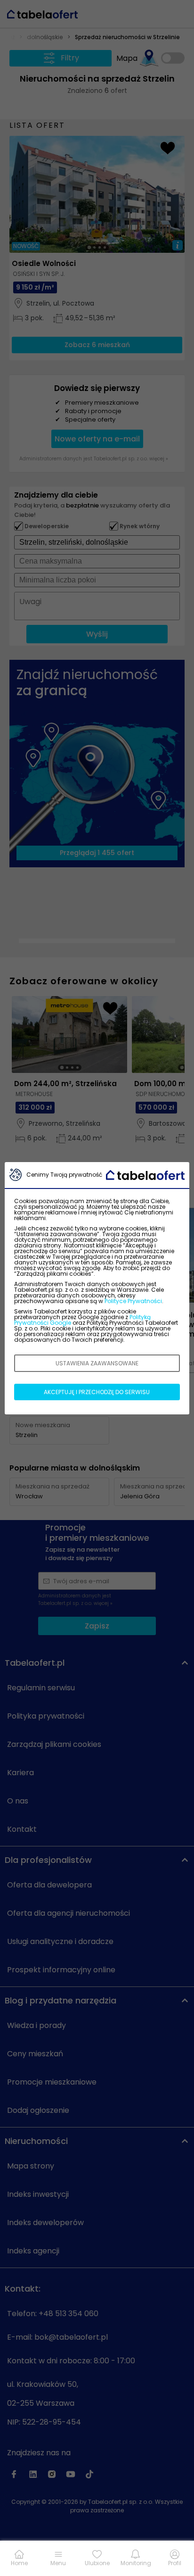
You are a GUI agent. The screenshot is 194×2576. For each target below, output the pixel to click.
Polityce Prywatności (133, 1301)
